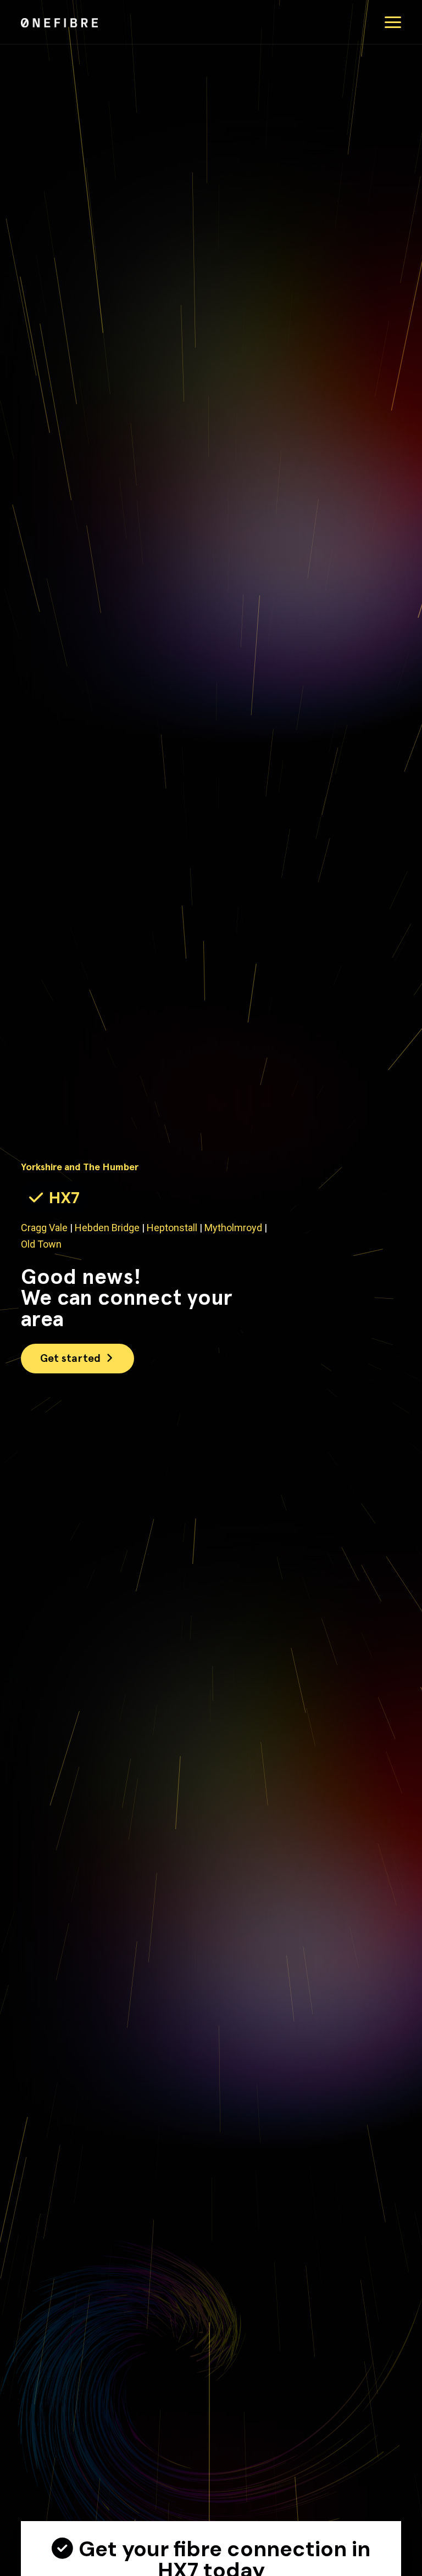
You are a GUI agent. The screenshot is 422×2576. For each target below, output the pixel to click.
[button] (393, 22)
